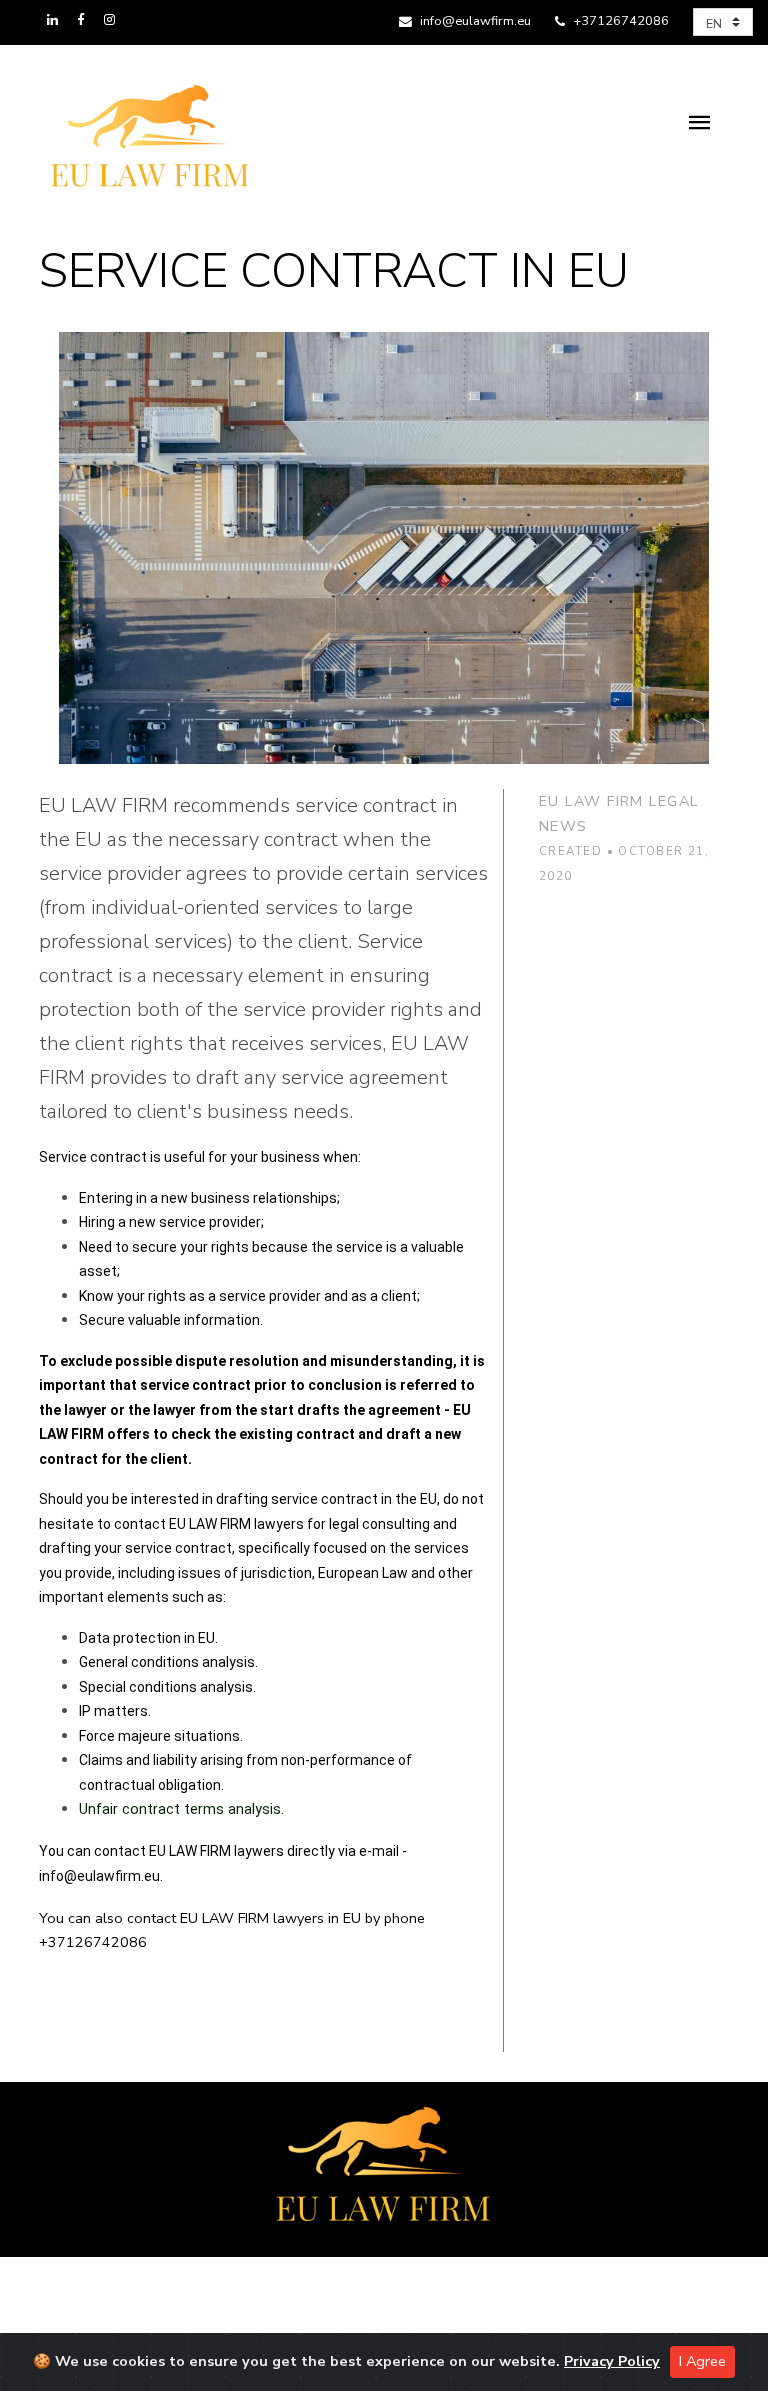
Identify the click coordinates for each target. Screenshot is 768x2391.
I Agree (702, 2361)
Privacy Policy (612, 2361)
